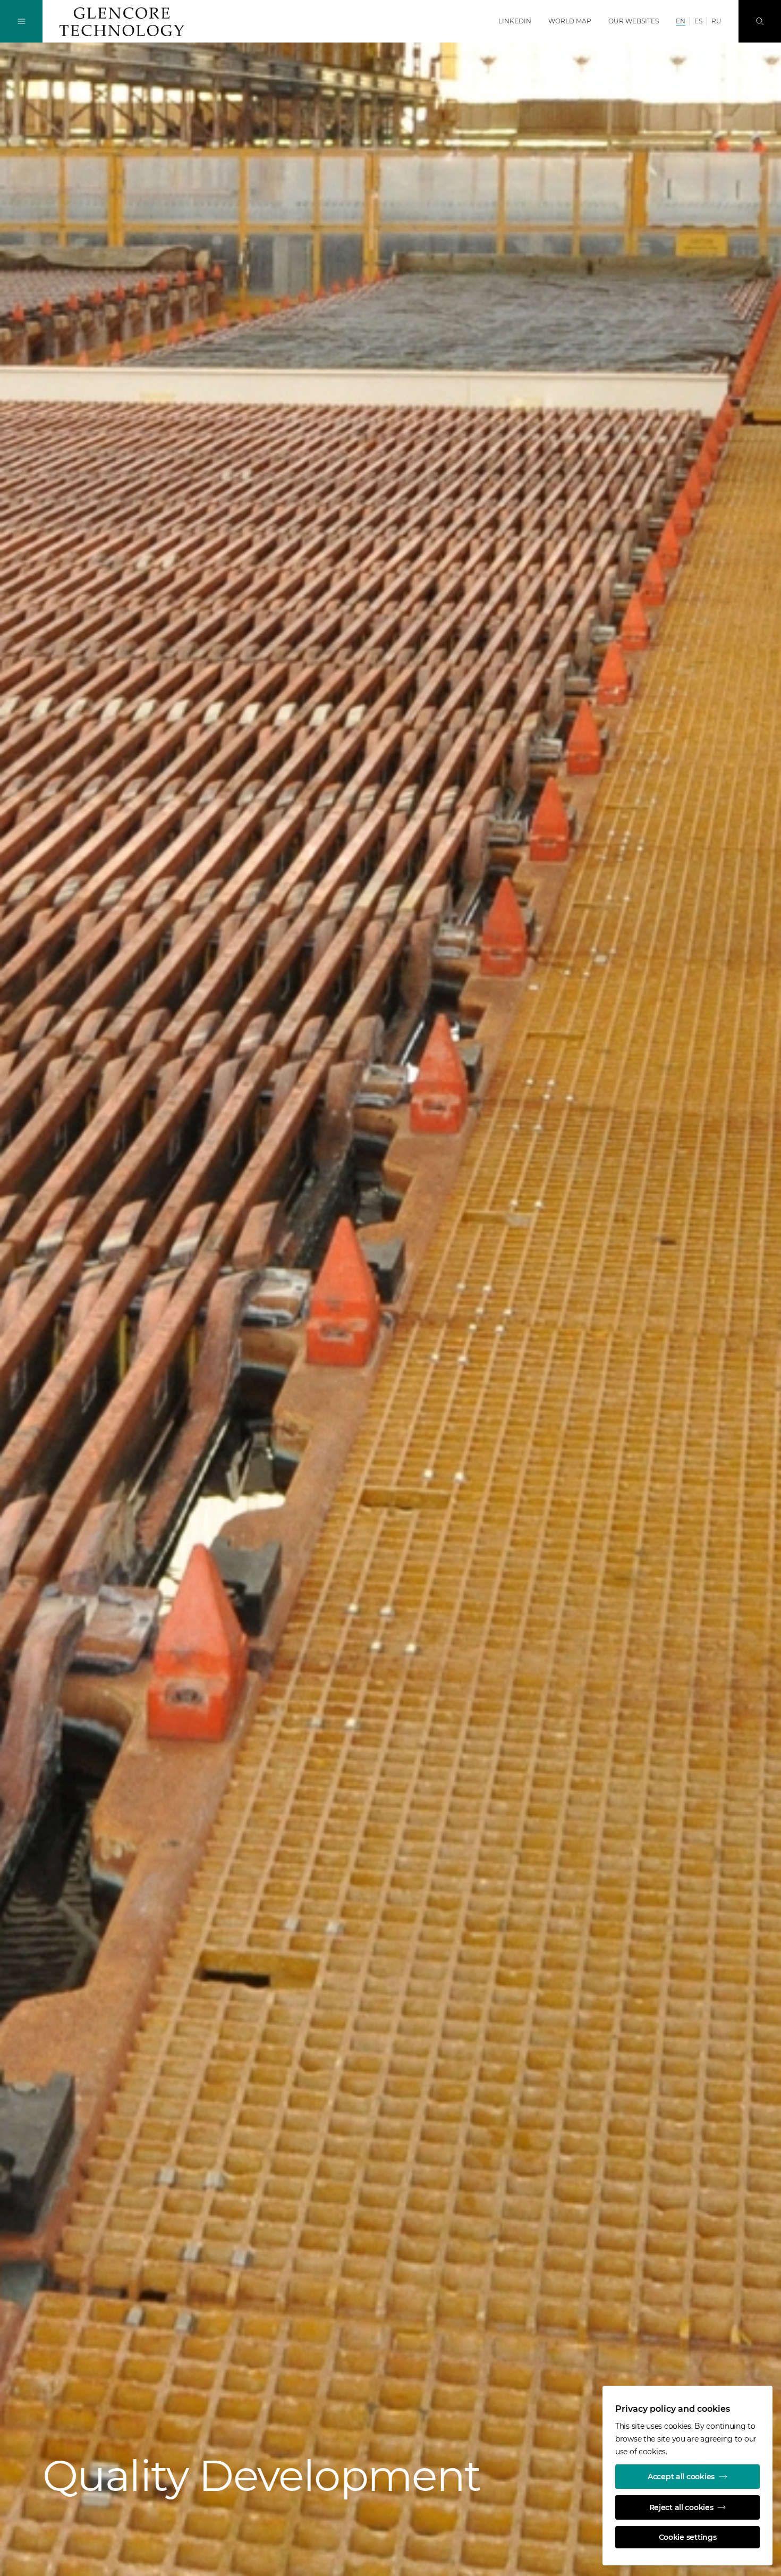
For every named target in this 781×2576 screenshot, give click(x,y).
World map (570, 21)
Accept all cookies (681, 2477)
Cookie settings (688, 2537)
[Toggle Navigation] (21, 21)
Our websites (634, 21)
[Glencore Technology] (122, 22)
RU (716, 21)
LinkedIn (515, 21)
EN (681, 21)
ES (698, 21)
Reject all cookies (681, 2507)
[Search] (760, 21)
